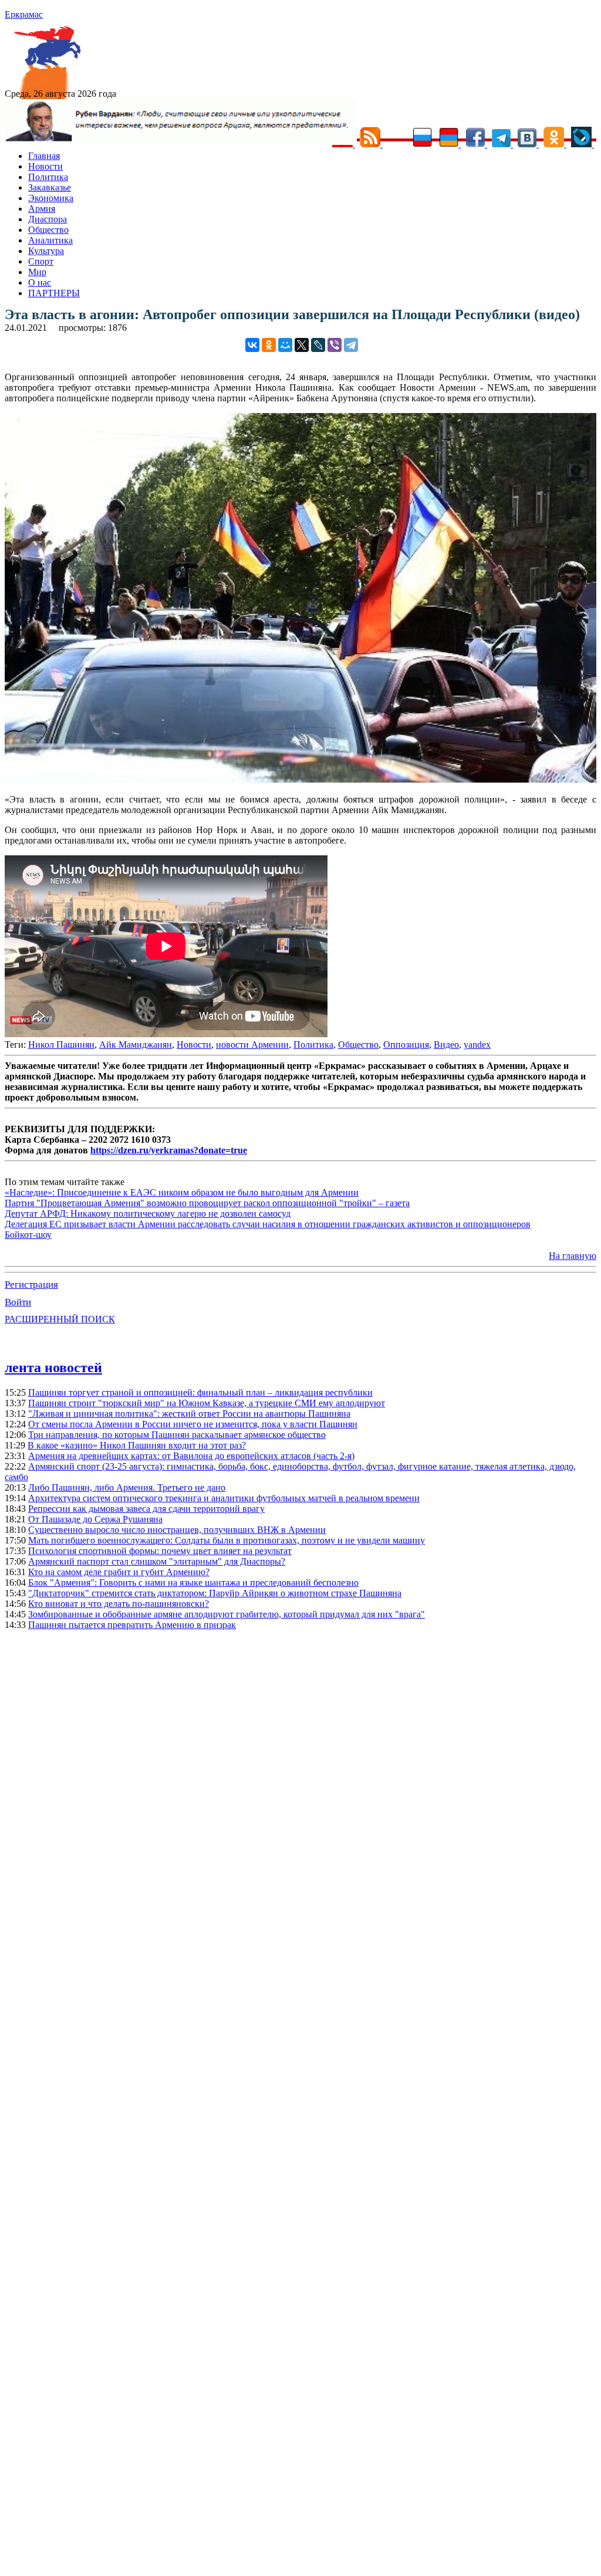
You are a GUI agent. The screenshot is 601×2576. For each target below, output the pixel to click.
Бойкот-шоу (28, 1235)
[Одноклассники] (269, 345)
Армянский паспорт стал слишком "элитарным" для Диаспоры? (157, 1561)
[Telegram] (351, 345)
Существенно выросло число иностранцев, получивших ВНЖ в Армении (177, 1530)
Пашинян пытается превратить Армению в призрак (132, 1625)
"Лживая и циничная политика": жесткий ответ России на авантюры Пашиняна (189, 1414)
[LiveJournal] (318, 345)
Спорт (41, 261)
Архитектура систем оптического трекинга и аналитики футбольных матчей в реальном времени (224, 1498)
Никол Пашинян (61, 1045)
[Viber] (335, 345)
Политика (48, 177)
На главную (573, 1256)
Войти (18, 1302)
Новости (45, 166)
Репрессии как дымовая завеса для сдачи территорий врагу (146, 1509)
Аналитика (50, 240)
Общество (48, 230)
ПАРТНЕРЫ (54, 293)
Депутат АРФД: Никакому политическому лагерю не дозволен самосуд (148, 1213)
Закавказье (50, 187)
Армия (42, 209)
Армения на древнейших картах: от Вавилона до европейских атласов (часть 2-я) (191, 1456)
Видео (446, 1045)
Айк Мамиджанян (136, 1045)
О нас (40, 282)
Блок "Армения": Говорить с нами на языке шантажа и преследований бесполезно (193, 1583)
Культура (46, 251)
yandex (477, 1045)
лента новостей (53, 1367)
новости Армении (252, 1045)
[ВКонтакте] (252, 345)
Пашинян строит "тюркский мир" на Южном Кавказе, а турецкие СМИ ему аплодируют (207, 1403)
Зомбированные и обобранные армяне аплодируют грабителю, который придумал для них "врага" (227, 1614)
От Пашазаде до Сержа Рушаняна (95, 1519)
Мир (37, 272)
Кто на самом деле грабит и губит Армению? (119, 1572)
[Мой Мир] (285, 345)
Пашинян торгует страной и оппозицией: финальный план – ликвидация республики (200, 1392)
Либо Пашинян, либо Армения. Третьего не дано (127, 1487)
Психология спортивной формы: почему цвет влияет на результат (160, 1551)
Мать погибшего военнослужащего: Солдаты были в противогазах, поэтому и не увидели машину (227, 1540)
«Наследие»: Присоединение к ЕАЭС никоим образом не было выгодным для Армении (182, 1192)
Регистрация (31, 1284)
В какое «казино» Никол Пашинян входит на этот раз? (137, 1445)
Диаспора (48, 219)
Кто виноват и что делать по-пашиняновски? (119, 1604)
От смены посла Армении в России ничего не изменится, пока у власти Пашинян (193, 1424)
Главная (44, 156)
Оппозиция (406, 1045)
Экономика (51, 198)
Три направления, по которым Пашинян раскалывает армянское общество (177, 1435)
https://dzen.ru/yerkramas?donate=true (169, 1150)
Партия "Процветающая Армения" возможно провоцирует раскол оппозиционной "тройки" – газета (207, 1203)
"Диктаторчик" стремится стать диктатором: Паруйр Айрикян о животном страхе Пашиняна (215, 1593)
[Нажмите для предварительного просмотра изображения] (300, 779)
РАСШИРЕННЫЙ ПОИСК (60, 1319)
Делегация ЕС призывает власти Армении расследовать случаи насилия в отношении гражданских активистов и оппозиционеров (268, 1224)
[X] (302, 345)
